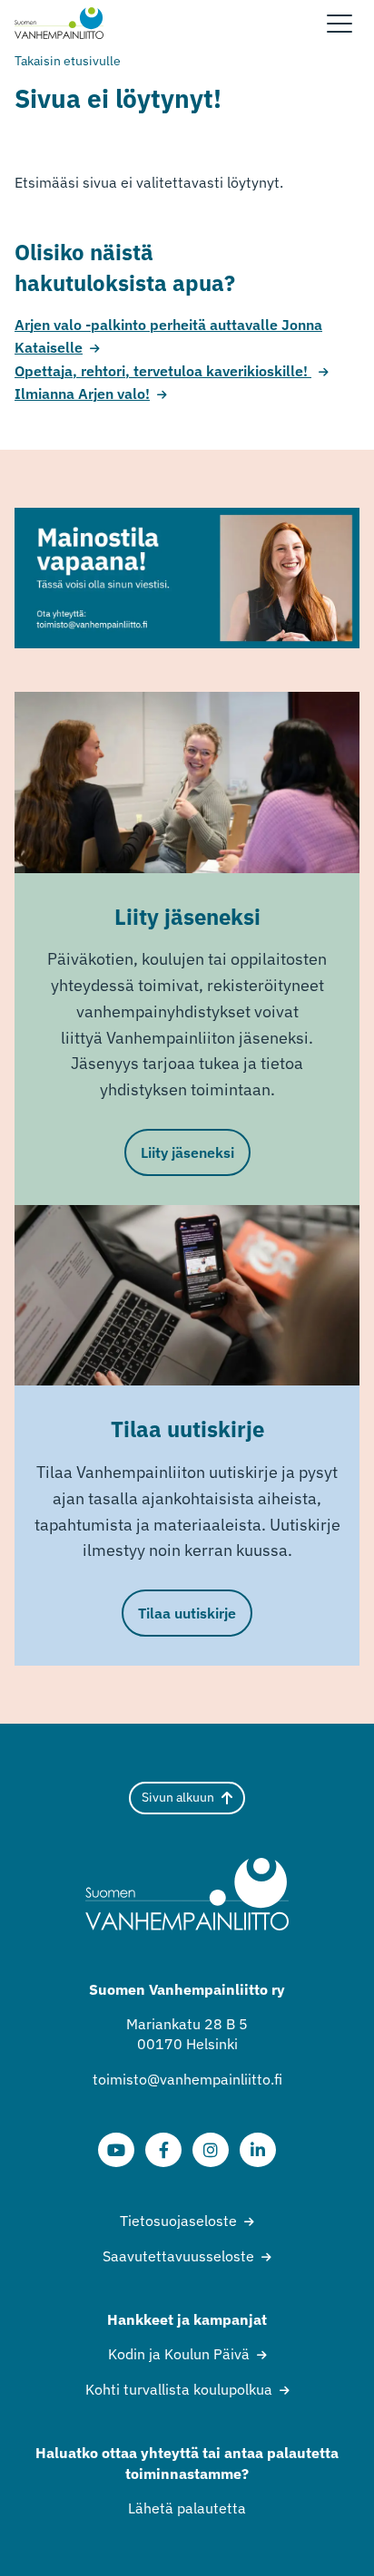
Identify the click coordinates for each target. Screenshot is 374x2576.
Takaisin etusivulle (68, 61)
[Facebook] (163, 2150)
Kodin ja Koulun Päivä (179, 2354)
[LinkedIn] (258, 2150)
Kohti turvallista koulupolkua (179, 2389)
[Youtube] (116, 2150)
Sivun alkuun (178, 1797)
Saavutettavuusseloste (178, 2256)
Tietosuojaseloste (178, 2221)
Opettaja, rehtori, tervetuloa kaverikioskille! (163, 371)
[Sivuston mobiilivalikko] (340, 24)
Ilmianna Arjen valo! (82, 394)
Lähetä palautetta (187, 2508)
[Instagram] (211, 2150)
